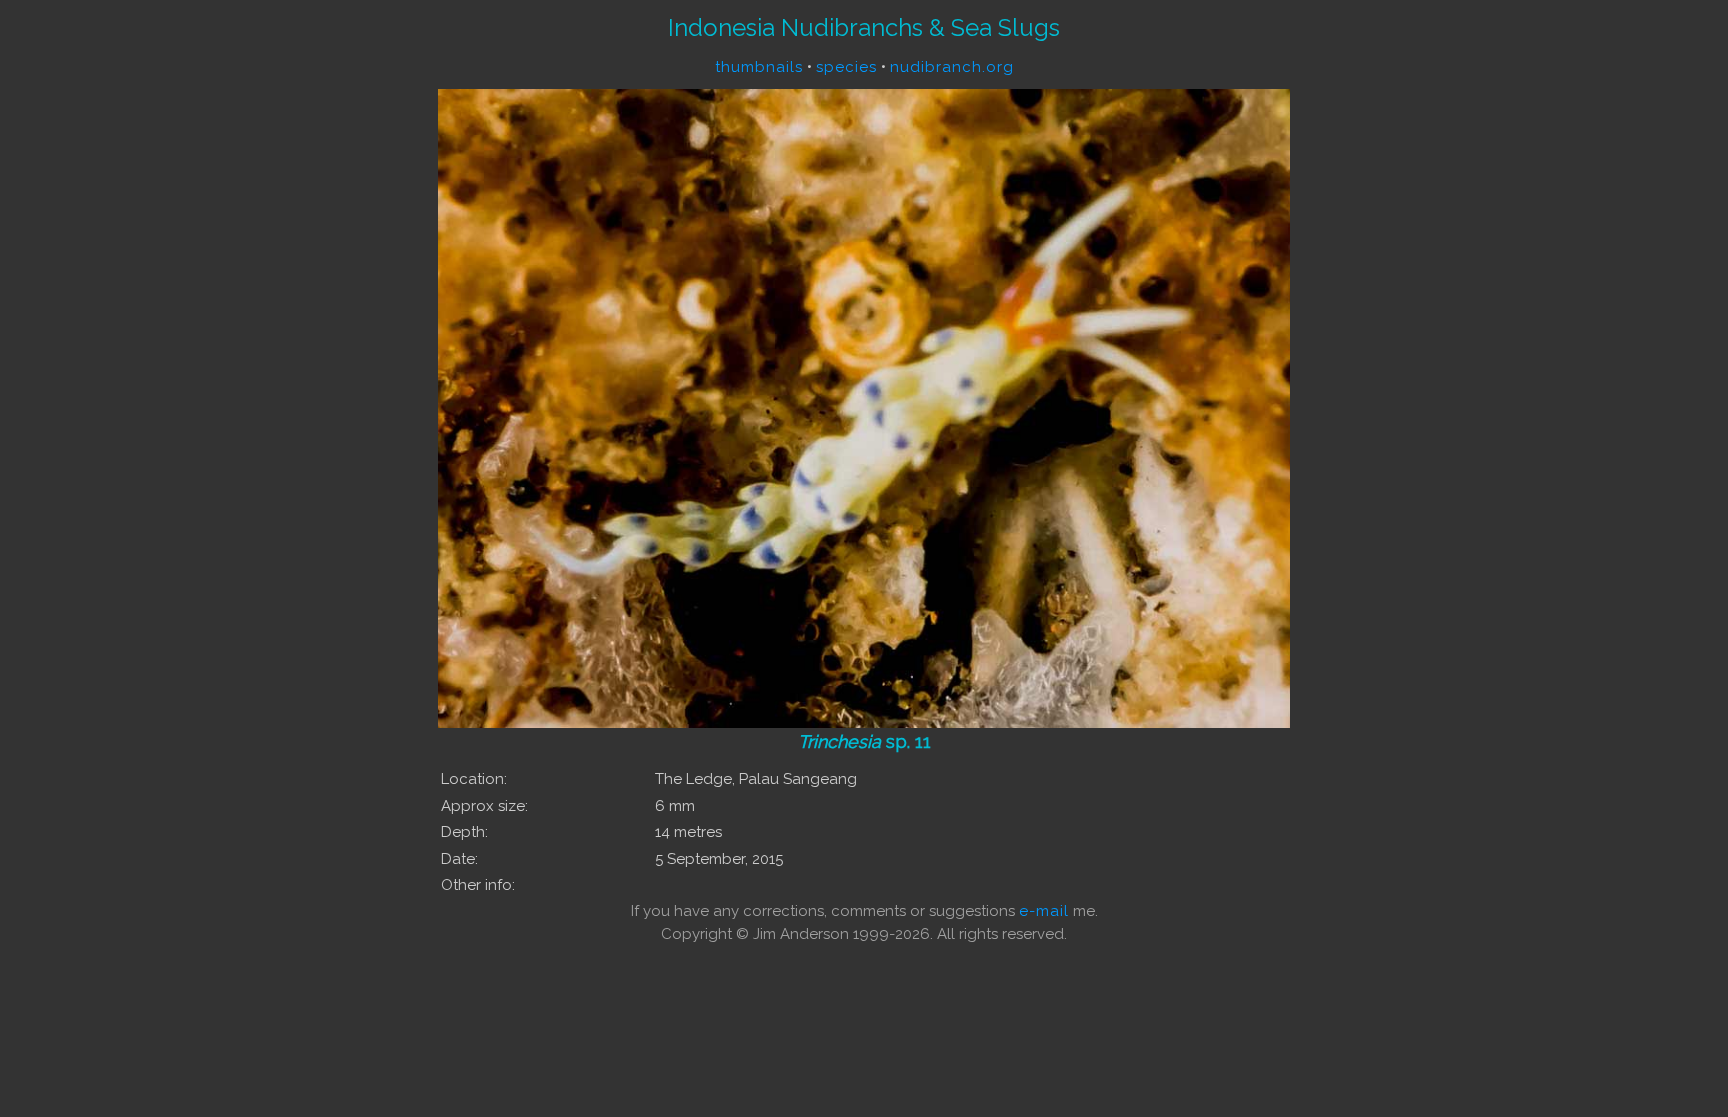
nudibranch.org (952, 67)
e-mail (1044, 911)
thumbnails (759, 67)
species (846, 67)
